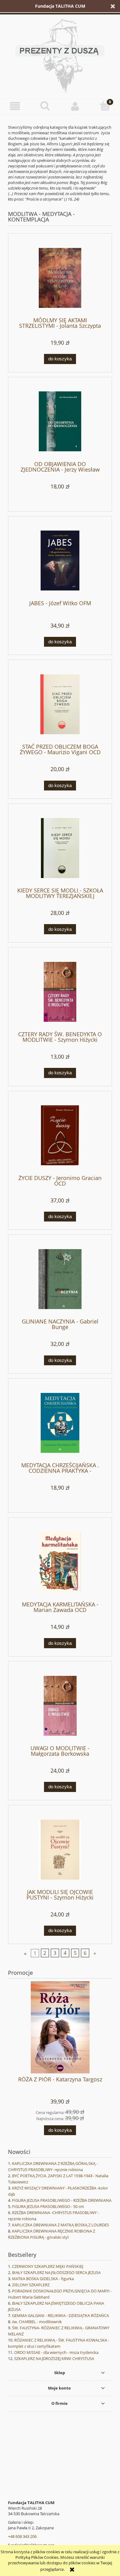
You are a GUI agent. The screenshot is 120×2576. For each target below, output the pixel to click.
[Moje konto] (75, 106)
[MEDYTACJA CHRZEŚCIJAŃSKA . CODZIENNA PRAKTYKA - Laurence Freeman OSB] (60, 1423)
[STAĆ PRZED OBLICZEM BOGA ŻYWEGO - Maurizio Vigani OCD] (60, 704)
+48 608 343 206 (22, 2536)
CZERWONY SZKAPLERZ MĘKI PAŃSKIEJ (48, 2266)
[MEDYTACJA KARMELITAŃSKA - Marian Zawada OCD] (60, 1562)
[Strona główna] (60, 55)
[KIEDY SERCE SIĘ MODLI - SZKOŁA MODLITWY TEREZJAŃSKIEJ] (60, 848)
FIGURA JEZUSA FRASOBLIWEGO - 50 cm (48, 2206)
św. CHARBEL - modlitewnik (37, 2322)
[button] (15, 106)
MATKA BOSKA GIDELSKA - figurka (43, 2279)
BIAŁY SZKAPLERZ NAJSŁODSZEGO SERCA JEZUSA (56, 2272)
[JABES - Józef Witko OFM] (60, 561)
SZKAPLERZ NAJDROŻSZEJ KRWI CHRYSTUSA (54, 2358)
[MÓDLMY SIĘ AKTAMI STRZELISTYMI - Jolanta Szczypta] (60, 278)
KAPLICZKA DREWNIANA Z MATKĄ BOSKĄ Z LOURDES (60, 2225)
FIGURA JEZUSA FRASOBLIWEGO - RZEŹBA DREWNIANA (62, 2200)
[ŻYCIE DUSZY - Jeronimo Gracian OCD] (60, 1135)
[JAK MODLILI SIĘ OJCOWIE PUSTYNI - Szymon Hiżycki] (60, 1850)
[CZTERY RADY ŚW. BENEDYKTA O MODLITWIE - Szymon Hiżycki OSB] (60, 992)
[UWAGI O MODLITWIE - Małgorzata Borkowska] (60, 1706)
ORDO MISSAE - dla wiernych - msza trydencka (56, 2352)
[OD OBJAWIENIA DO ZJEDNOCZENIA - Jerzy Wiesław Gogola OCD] (60, 421)
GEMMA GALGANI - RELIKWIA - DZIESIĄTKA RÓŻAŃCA (60, 2315)
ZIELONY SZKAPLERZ (31, 2285)
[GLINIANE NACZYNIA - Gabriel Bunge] (60, 1279)
